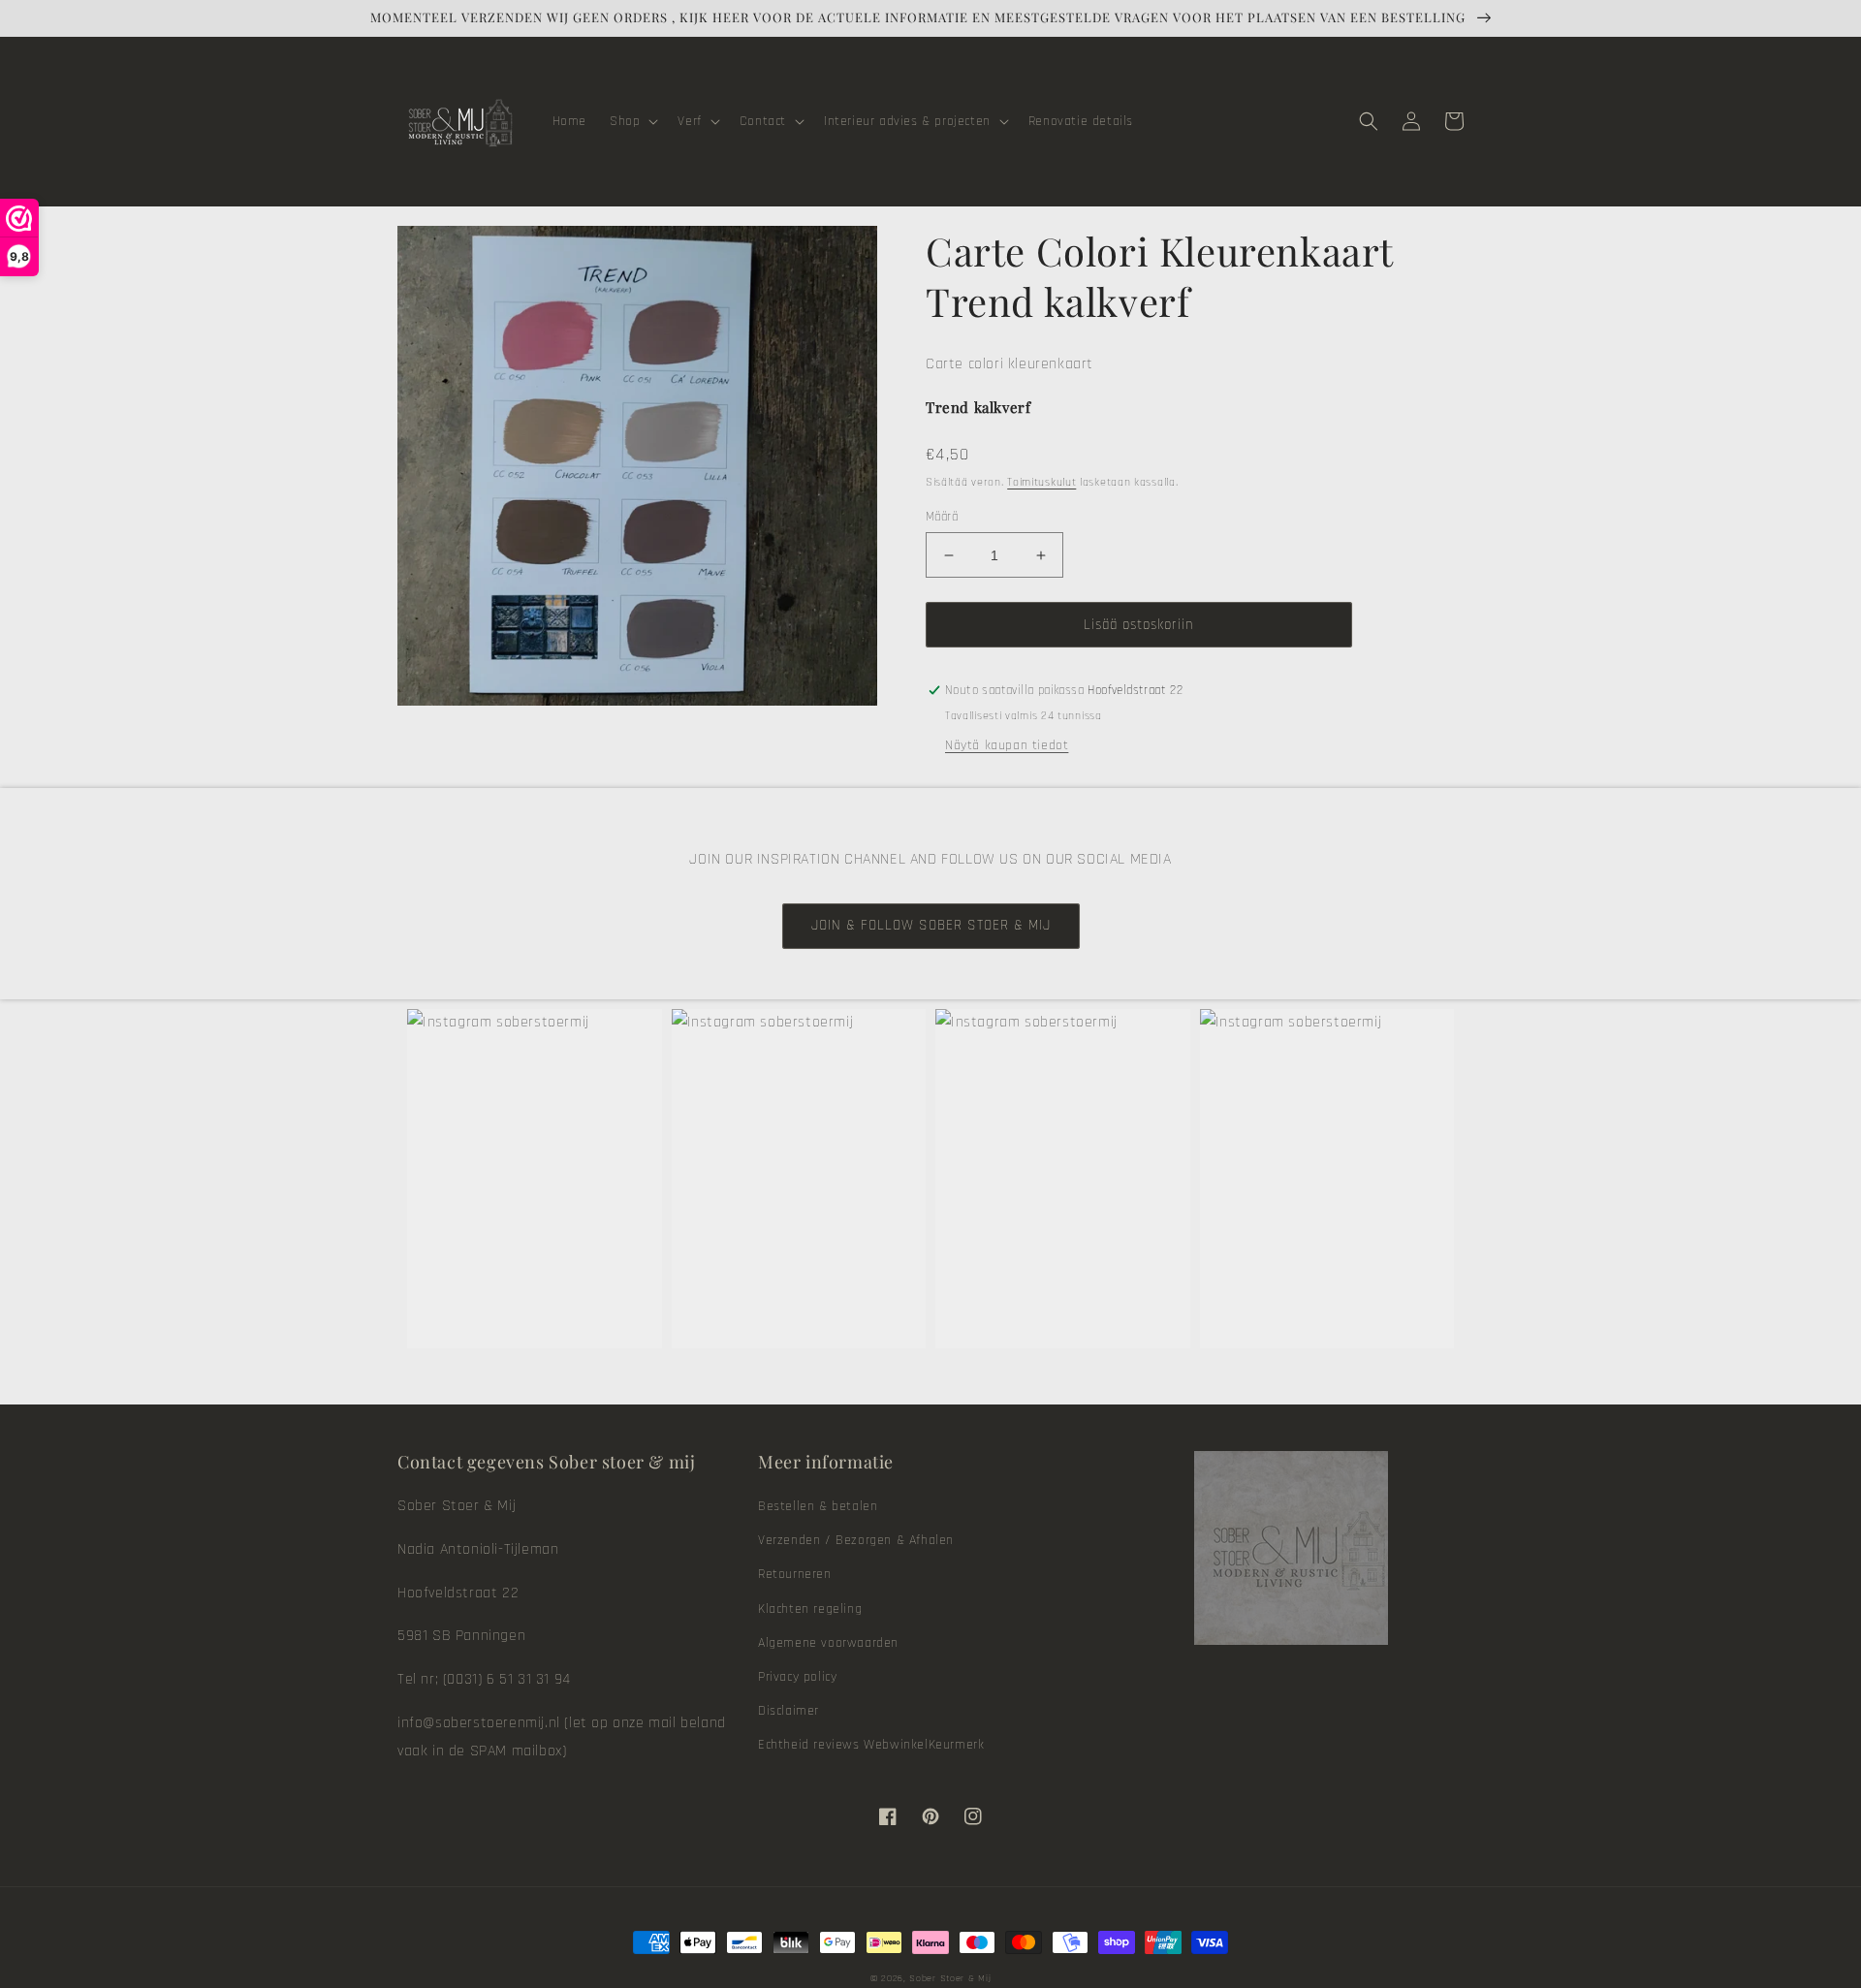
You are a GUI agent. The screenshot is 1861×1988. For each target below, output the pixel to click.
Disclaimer (789, 1711)
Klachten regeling (810, 1609)
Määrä (942, 517)
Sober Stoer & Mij (950, 1978)
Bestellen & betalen (818, 1506)
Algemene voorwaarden (828, 1643)
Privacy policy (797, 1677)
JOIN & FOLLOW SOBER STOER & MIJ (931, 925)
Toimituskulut (1041, 482)
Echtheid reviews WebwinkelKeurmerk (871, 1745)
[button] (632, 121)
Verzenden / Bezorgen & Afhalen (856, 1540)
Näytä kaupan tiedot (1007, 745)
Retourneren (795, 1574)
